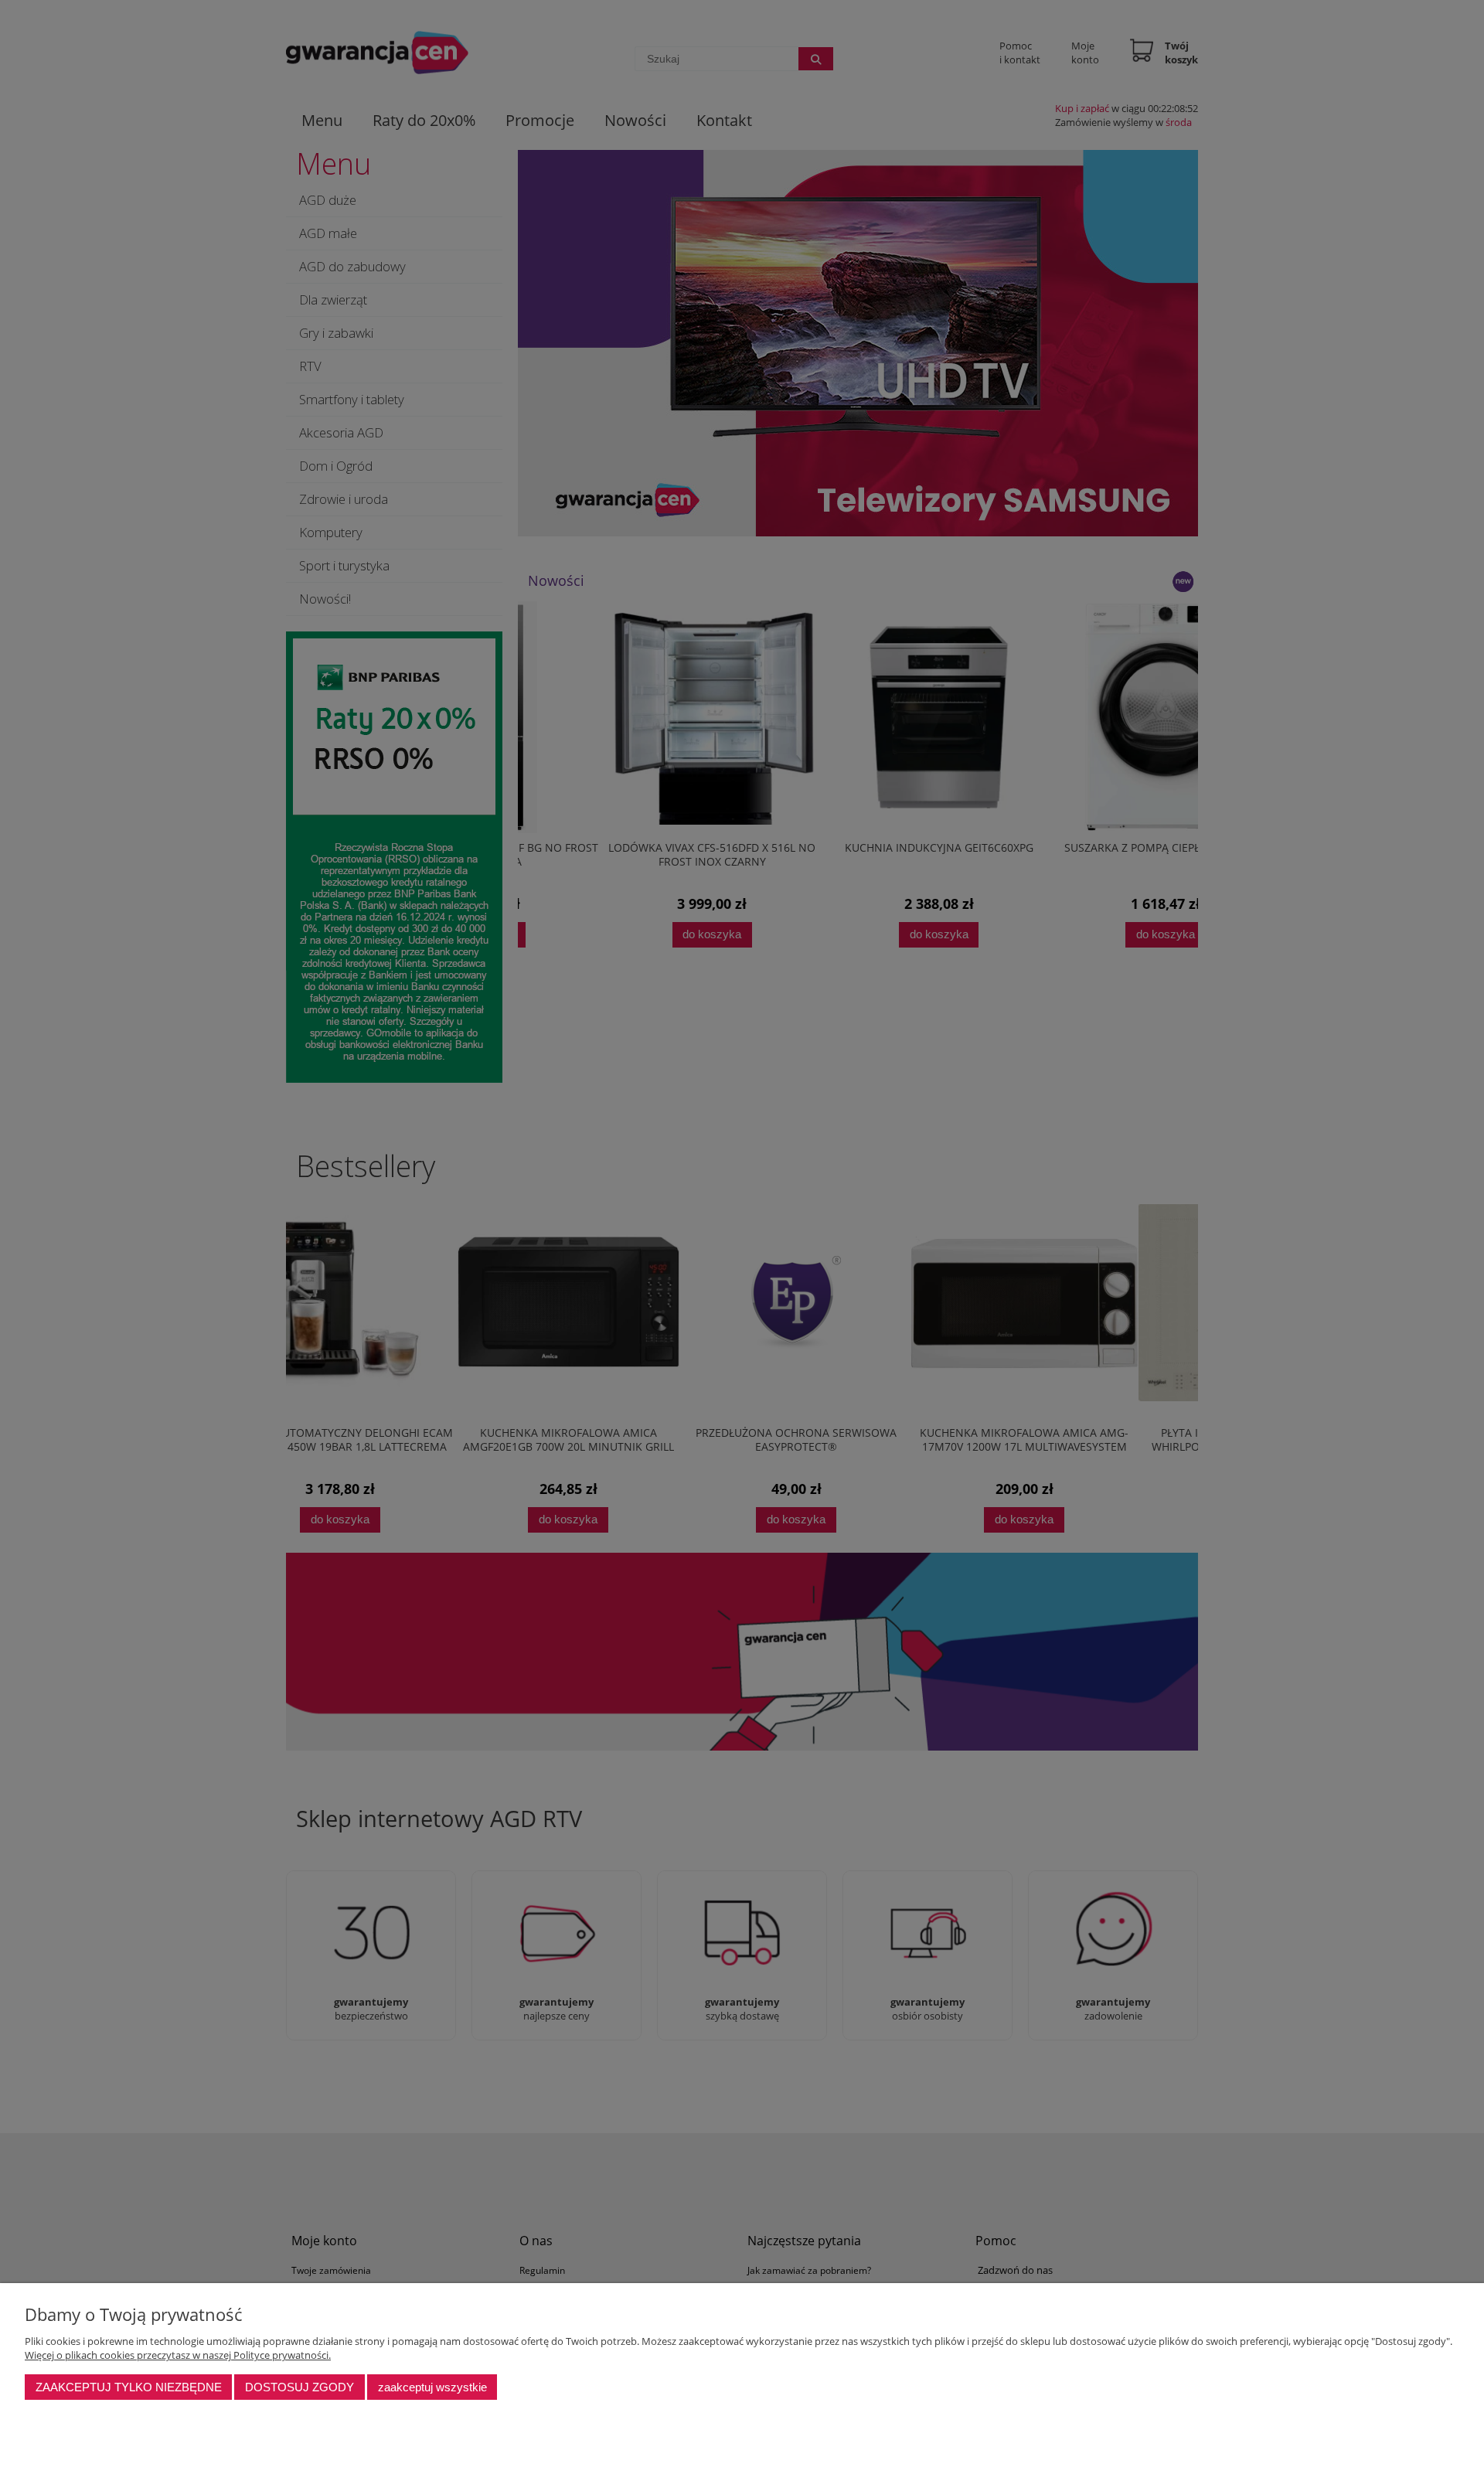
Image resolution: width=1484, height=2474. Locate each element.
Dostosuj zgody (300, 2387)
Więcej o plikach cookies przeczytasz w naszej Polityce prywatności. (178, 2355)
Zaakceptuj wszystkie (432, 2387)
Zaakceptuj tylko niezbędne (129, 2387)
